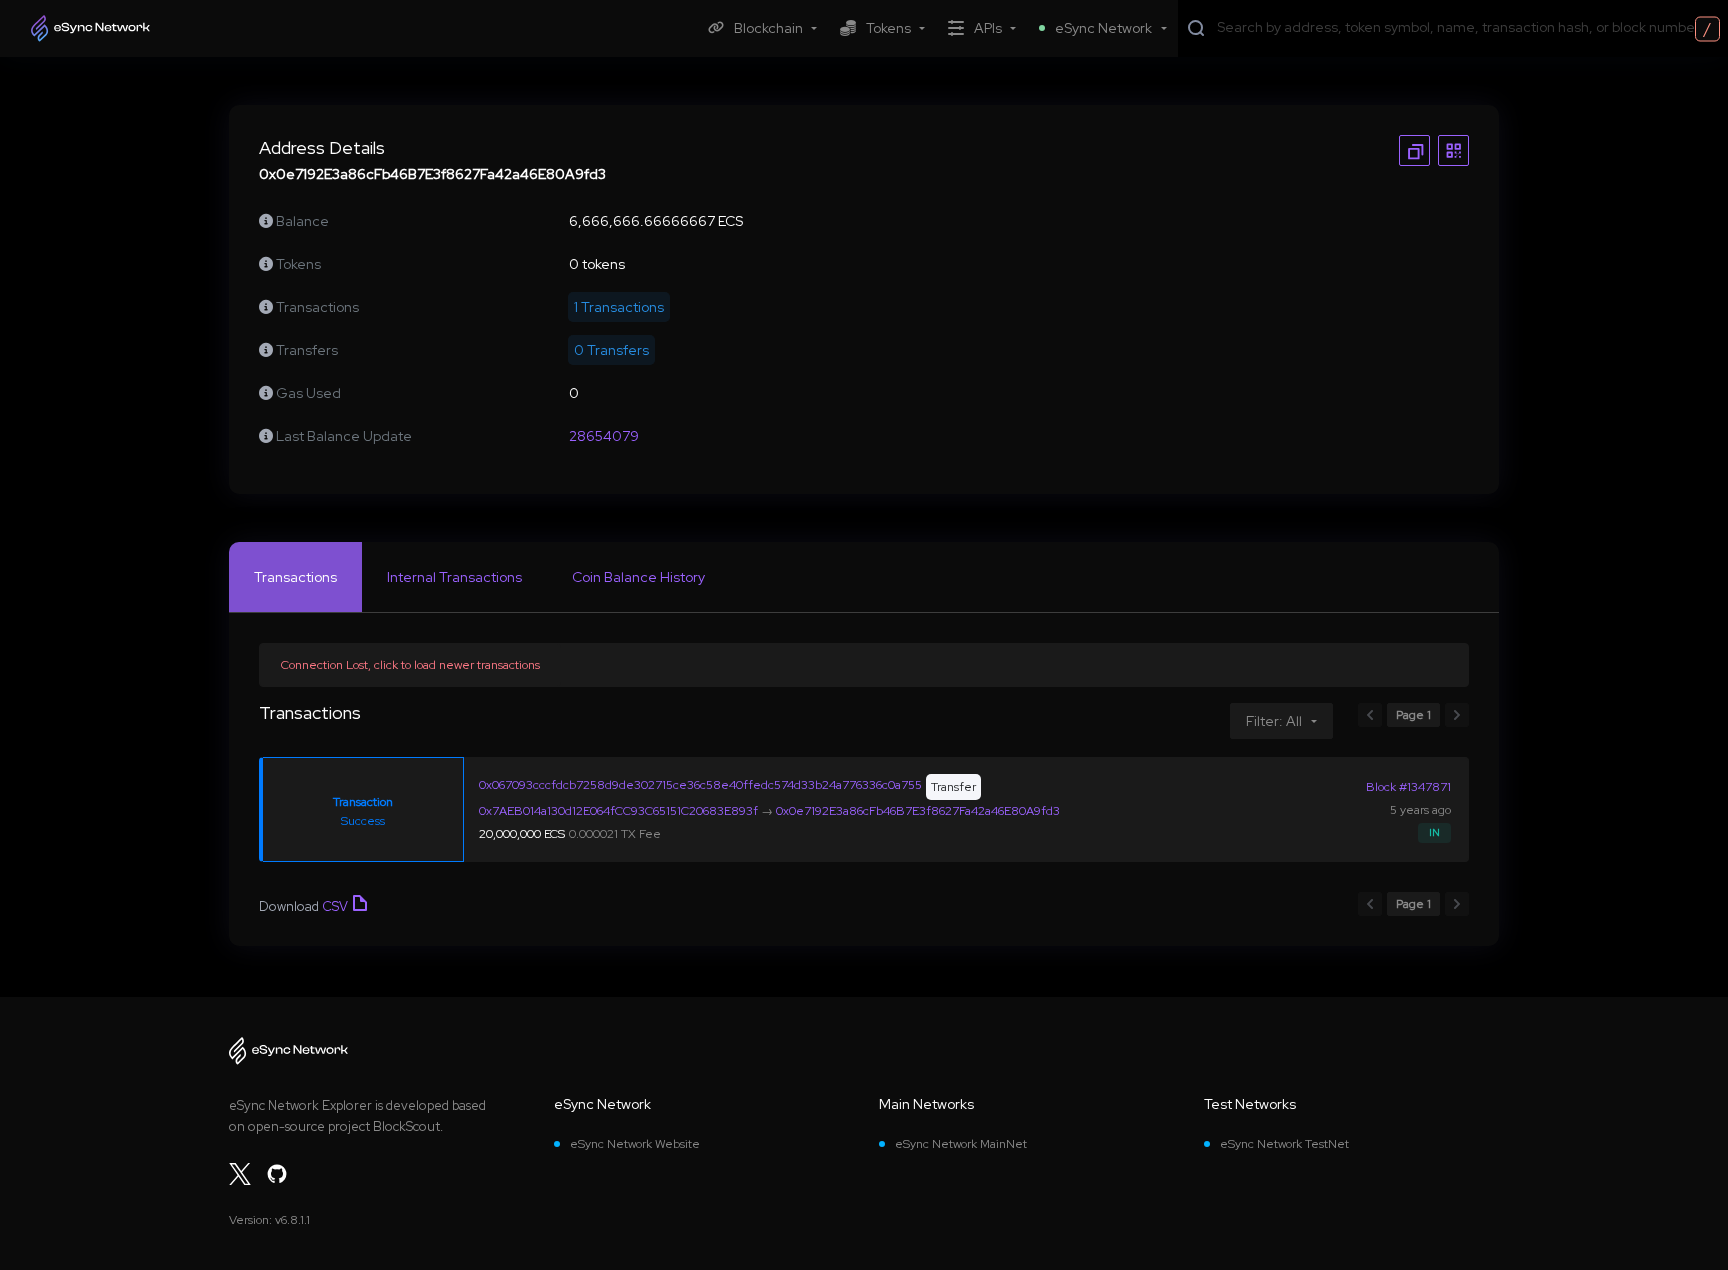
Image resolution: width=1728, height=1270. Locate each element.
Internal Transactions (454, 577)
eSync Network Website (635, 1144)
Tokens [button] (888, 28)
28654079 (604, 436)
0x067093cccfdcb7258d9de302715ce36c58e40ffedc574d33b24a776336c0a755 (700, 785)
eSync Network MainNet (961, 1144)
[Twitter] (240, 1174)
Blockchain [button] (768, 28)
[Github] (277, 1174)
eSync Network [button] (1103, 28)
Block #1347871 (1408, 787)
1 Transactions (619, 307)
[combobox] (1468, 27)
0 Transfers (611, 350)
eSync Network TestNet (1284, 1144)
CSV (335, 906)
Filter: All (1274, 721)
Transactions (295, 577)
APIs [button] (988, 28)
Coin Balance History (638, 577)
